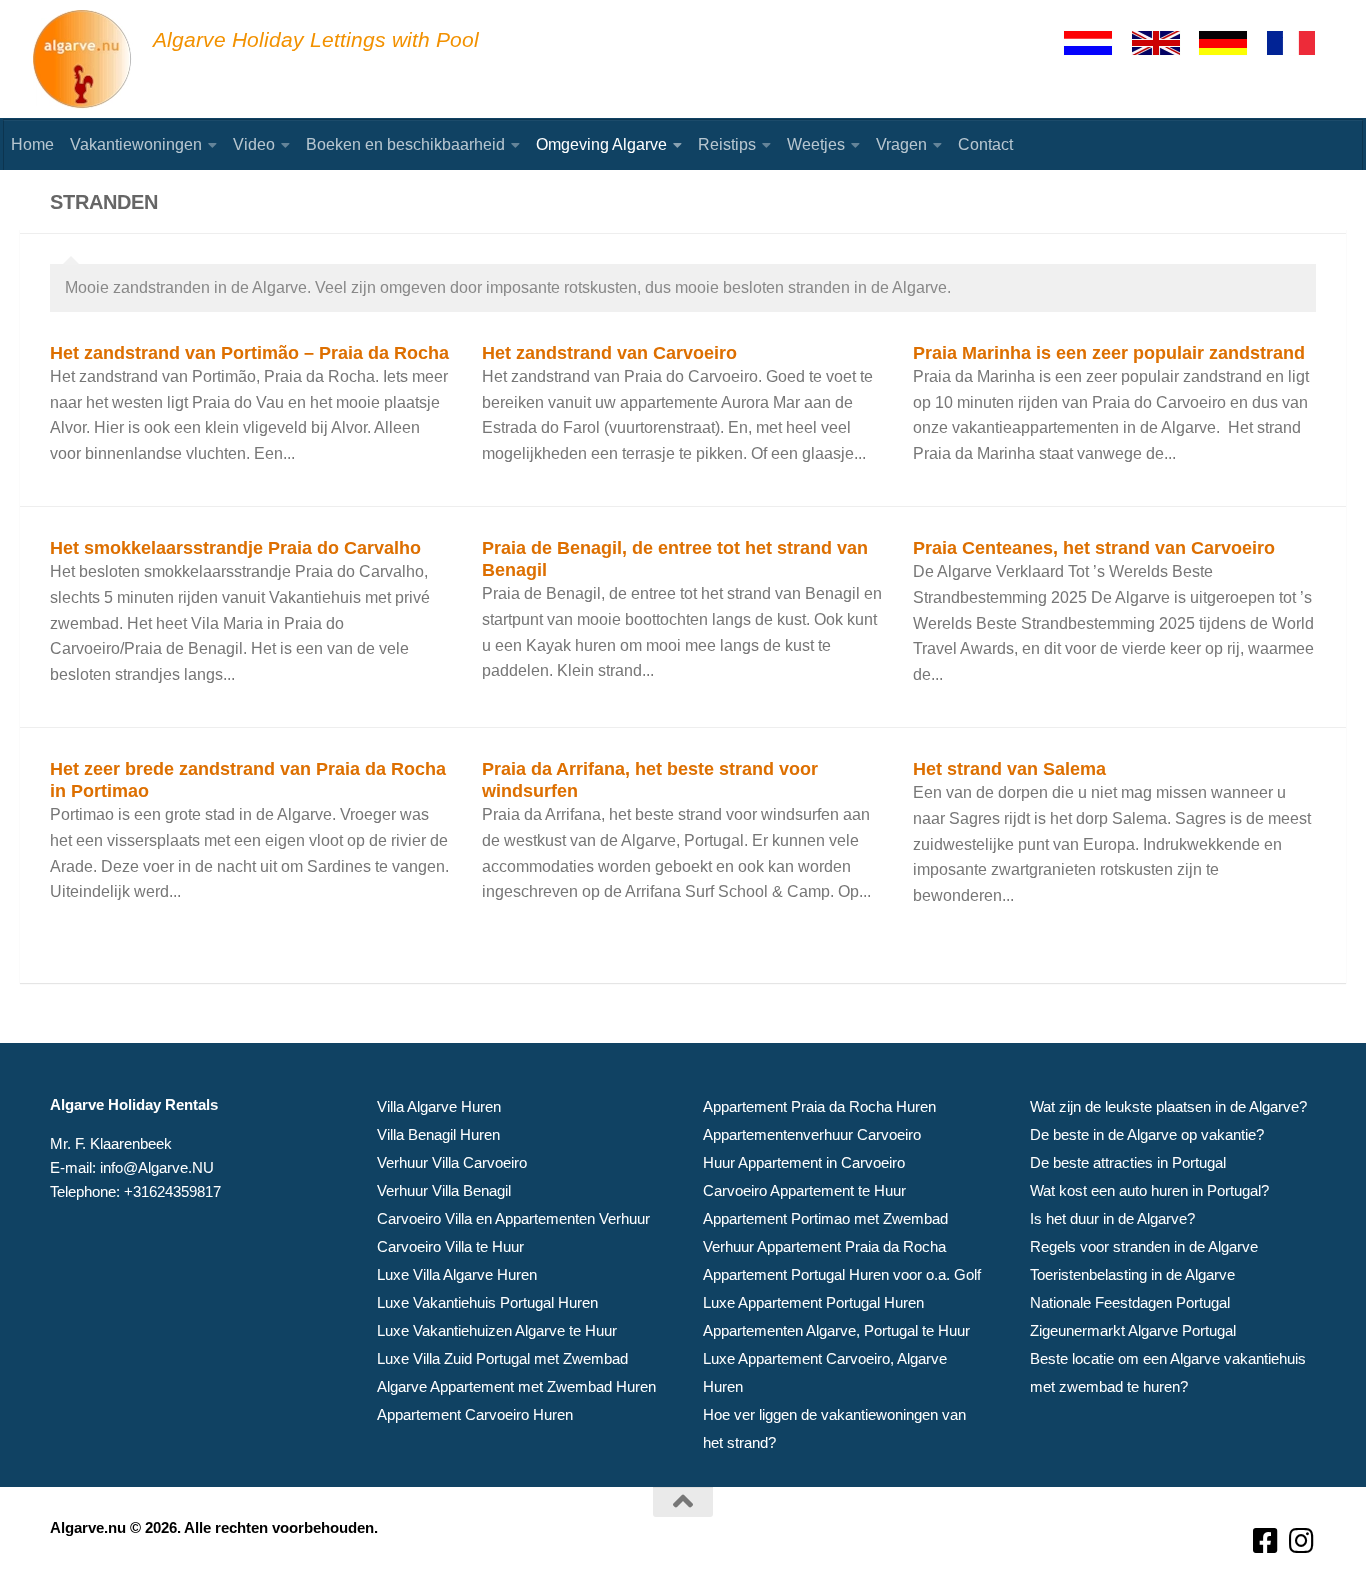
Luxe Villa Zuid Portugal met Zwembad (502, 1358)
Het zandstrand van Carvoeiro (609, 353)
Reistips (727, 144)
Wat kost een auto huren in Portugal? (1149, 1190)
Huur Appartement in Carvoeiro (804, 1162)
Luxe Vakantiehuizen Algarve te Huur (497, 1330)
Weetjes (816, 144)
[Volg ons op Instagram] (1302, 1541)
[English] (1165, 43)
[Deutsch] (1232, 43)
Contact (985, 144)
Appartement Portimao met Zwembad (825, 1218)
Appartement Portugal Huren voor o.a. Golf (842, 1274)
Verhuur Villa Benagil (444, 1190)
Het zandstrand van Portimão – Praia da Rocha (249, 353)
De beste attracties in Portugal (1128, 1162)
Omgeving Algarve (601, 144)
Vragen (901, 144)
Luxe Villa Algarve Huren (457, 1274)
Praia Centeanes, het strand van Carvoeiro (1094, 548)
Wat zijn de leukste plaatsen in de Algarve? (1168, 1106)
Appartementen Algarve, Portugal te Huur (836, 1330)
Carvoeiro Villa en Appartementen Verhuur (513, 1218)
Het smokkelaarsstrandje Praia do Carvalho (235, 548)
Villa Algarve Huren (439, 1106)
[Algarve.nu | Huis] (83, 60)
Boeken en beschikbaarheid (405, 144)
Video (254, 144)
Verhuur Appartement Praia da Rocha (824, 1246)
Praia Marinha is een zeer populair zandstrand (1109, 353)
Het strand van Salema (1009, 769)
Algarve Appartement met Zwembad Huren (516, 1386)
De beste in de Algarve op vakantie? (1147, 1134)
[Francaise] (1300, 43)
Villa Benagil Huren (438, 1134)
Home (32, 144)
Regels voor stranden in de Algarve (1144, 1246)
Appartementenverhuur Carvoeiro (812, 1134)
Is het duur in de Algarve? (1112, 1218)
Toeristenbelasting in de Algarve (1132, 1274)
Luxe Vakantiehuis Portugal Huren (487, 1302)
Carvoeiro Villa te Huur (450, 1246)
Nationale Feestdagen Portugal (1130, 1302)
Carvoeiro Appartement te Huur (804, 1190)
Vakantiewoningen (136, 144)
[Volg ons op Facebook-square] (1266, 1541)
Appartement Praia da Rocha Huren (819, 1106)
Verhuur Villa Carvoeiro (452, 1162)
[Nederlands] (1097, 43)
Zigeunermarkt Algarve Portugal (1133, 1330)
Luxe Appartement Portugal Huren (813, 1302)
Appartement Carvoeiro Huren (475, 1414)
